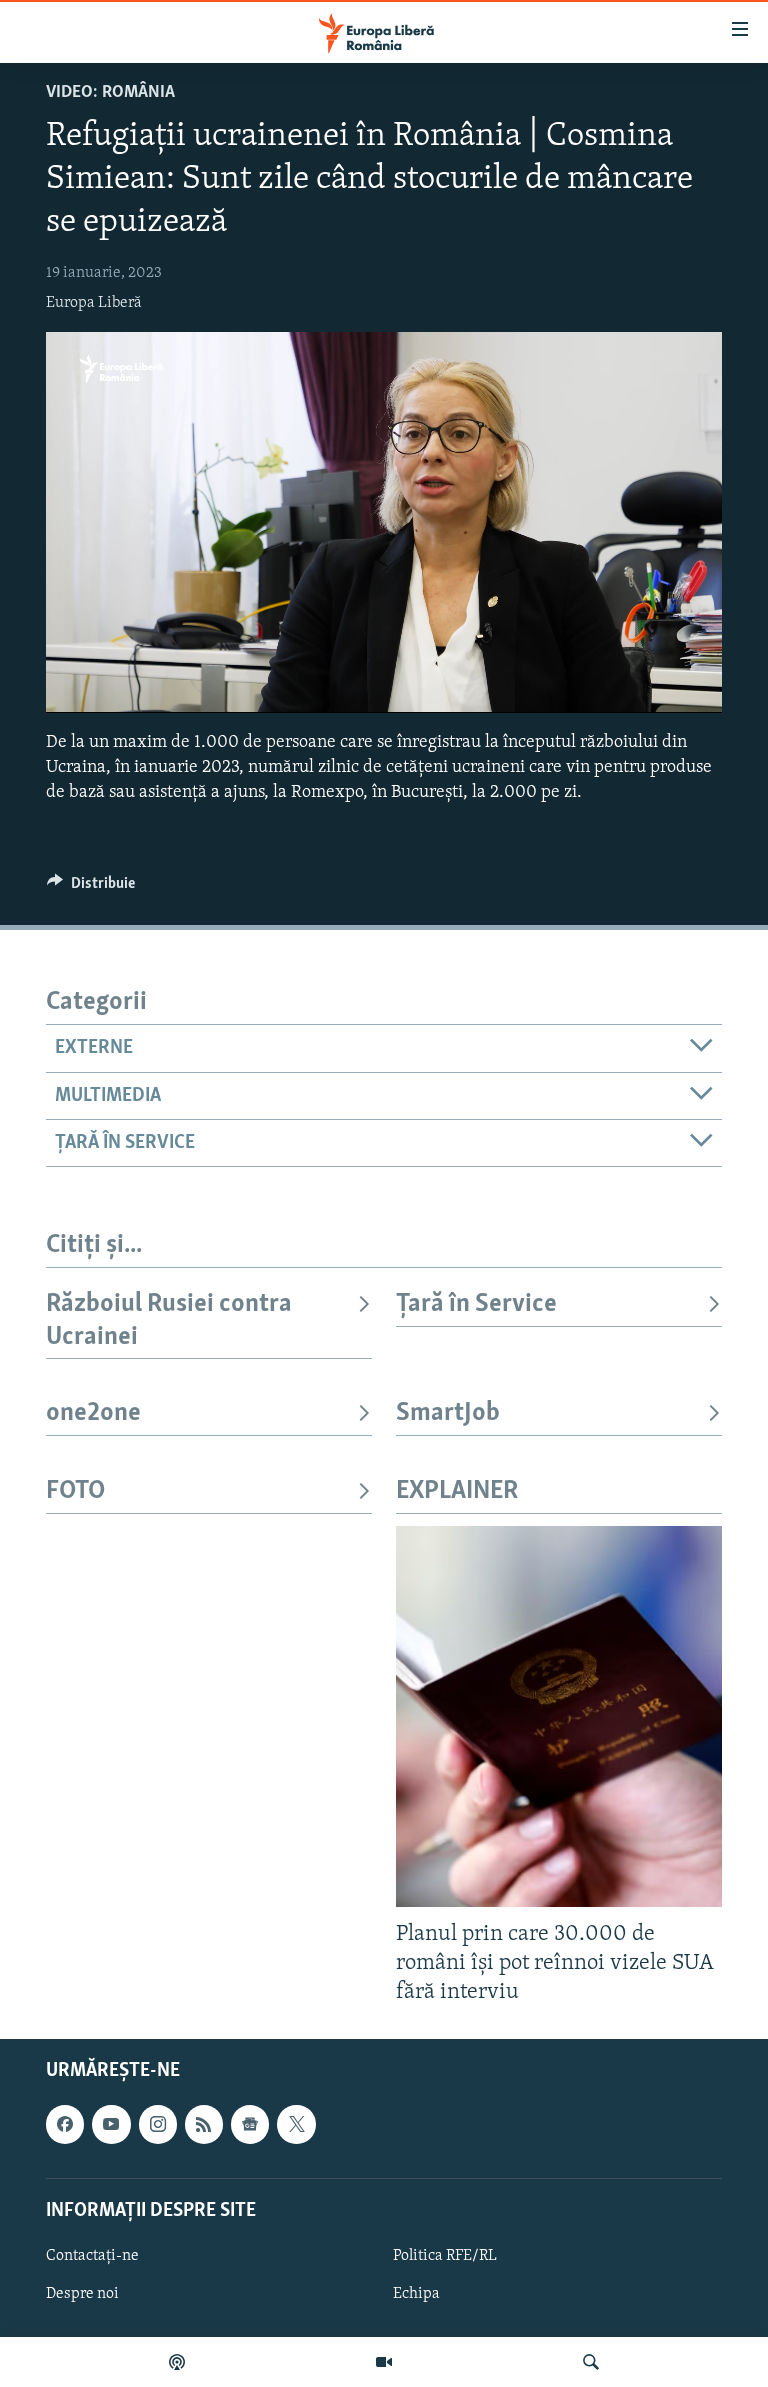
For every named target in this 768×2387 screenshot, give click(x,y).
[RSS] (204, 2124)
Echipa (416, 2294)
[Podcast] (177, 2362)
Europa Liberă (94, 303)
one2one (93, 1413)
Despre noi (82, 2294)
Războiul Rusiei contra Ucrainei (169, 1320)
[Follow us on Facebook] (65, 2124)
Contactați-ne (92, 2256)
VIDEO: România (110, 93)
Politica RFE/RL (445, 2256)
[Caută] (591, 2362)
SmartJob (448, 1413)
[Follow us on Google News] (250, 2124)
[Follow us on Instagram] (158, 2124)
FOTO (75, 1491)
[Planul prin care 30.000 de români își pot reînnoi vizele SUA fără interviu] (559, 1716)
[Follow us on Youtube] (111, 2124)
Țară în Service (476, 1304)
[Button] (91, 888)
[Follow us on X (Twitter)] (296, 2124)
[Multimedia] (384, 2362)
